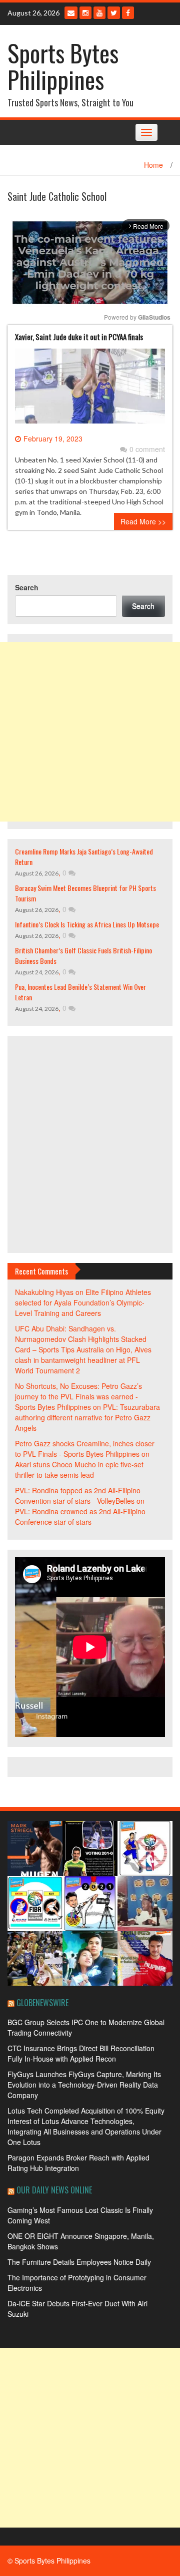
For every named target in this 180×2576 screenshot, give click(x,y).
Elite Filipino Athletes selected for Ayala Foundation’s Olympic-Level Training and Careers (83, 1302)
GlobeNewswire (42, 2003)
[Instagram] (85, 13)
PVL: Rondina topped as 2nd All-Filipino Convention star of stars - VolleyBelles (78, 1496)
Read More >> (143, 521)
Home (153, 165)
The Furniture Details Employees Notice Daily (79, 2262)
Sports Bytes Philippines (63, 66)
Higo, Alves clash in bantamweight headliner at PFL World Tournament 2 (83, 1360)
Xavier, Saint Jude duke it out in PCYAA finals (79, 337)
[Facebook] (128, 13)
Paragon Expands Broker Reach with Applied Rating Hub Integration (78, 2163)
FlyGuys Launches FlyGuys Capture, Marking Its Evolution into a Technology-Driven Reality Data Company (84, 2085)
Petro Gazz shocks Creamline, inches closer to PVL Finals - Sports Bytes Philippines (85, 1449)
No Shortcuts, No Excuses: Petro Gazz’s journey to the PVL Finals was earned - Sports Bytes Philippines (78, 1396)
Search (27, 587)
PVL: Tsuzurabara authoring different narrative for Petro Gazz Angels (87, 1417)
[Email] (71, 13)
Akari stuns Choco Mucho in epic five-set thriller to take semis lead (79, 1470)
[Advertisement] (90, 732)
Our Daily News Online (54, 2190)
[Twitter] (114, 13)
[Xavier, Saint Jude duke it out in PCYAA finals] (90, 390)
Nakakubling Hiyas (44, 1292)
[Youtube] (99, 13)
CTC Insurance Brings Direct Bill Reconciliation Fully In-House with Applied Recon (81, 2053)
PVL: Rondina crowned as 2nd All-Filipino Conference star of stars (80, 1516)
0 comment (147, 449)
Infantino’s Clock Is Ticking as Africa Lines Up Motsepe (87, 924)
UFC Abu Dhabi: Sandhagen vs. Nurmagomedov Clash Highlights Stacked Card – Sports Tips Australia (81, 1339)
